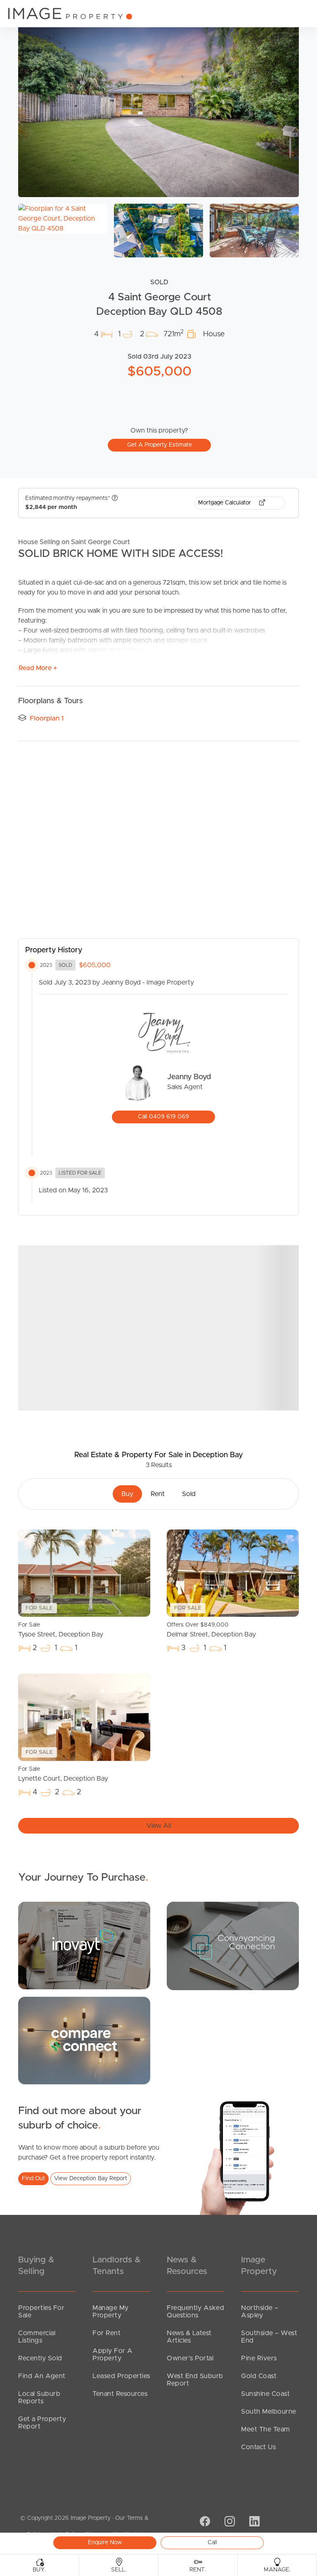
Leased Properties (121, 2376)
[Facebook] (204, 2522)
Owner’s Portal (190, 2358)
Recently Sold (40, 2358)
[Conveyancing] (233, 1946)
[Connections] (84, 2040)
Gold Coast (259, 2376)
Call (212, 2543)
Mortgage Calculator (225, 503)
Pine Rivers (259, 2358)
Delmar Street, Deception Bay (211, 1630)
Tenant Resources (120, 2394)
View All (159, 1826)
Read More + (38, 668)
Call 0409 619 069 (163, 1117)
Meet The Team (266, 2429)
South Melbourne (269, 2412)
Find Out (33, 2179)
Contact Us (258, 2447)
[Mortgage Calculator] (84, 1945)
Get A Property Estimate (160, 445)
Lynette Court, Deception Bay (63, 1774)
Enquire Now (105, 2543)
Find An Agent (42, 2376)
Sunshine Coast (265, 2394)
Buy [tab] (127, 1494)
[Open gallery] (158, 103)
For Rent (106, 2333)
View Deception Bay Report (91, 2179)
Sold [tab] (189, 1494)
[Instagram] (229, 2522)
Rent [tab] (158, 1494)
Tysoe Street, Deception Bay (61, 1630)
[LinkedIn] (253, 2522)
